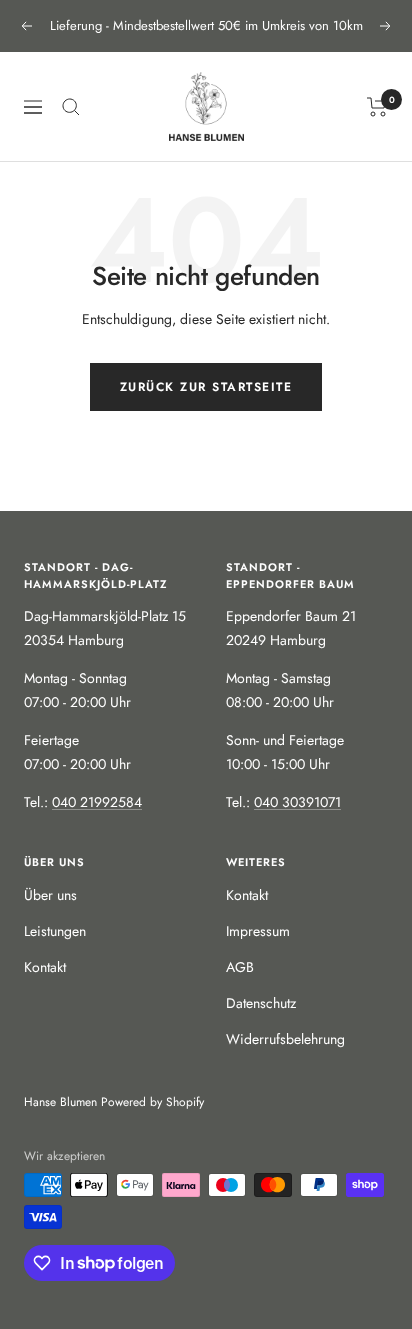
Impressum (258, 931)
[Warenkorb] (377, 107)
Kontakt (45, 967)
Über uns (50, 895)
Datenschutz (261, 1003)
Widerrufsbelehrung (285, 1039)
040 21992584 (97, 802)
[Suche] (71, 107)
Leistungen (55, 931)
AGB (240, 967)
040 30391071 (297, 802)
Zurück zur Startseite (206, 387)
